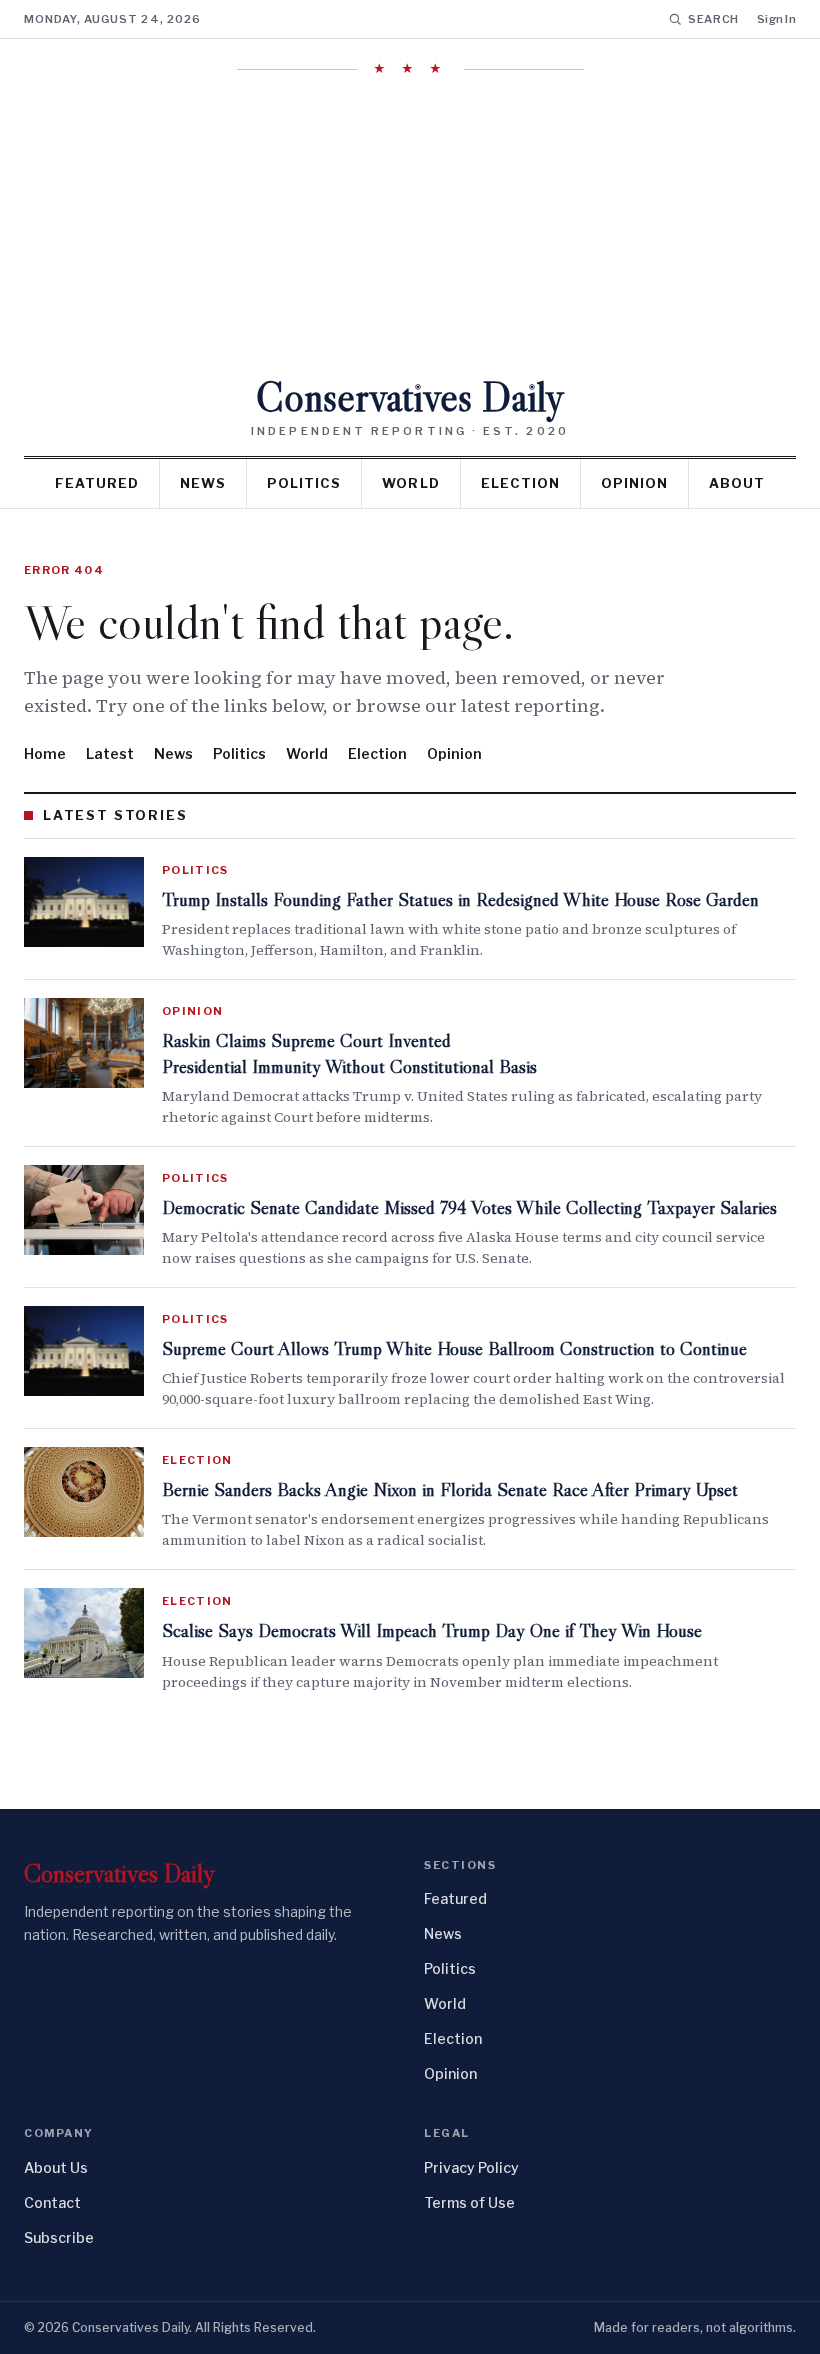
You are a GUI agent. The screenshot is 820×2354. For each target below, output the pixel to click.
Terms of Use (469, 2202)
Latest (110, 753)
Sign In (776, 19)
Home (45, 753)
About (737, 483)
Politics (304, 483)
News (203, 483)
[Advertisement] (410, 227)
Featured (97, 483)
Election (520, 483)
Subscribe (59, 2237)
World (410, 483)
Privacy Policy (471, 2167)
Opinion (634, 483)
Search (713, 19)
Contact (52, 2202)
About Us (56, 2167)
